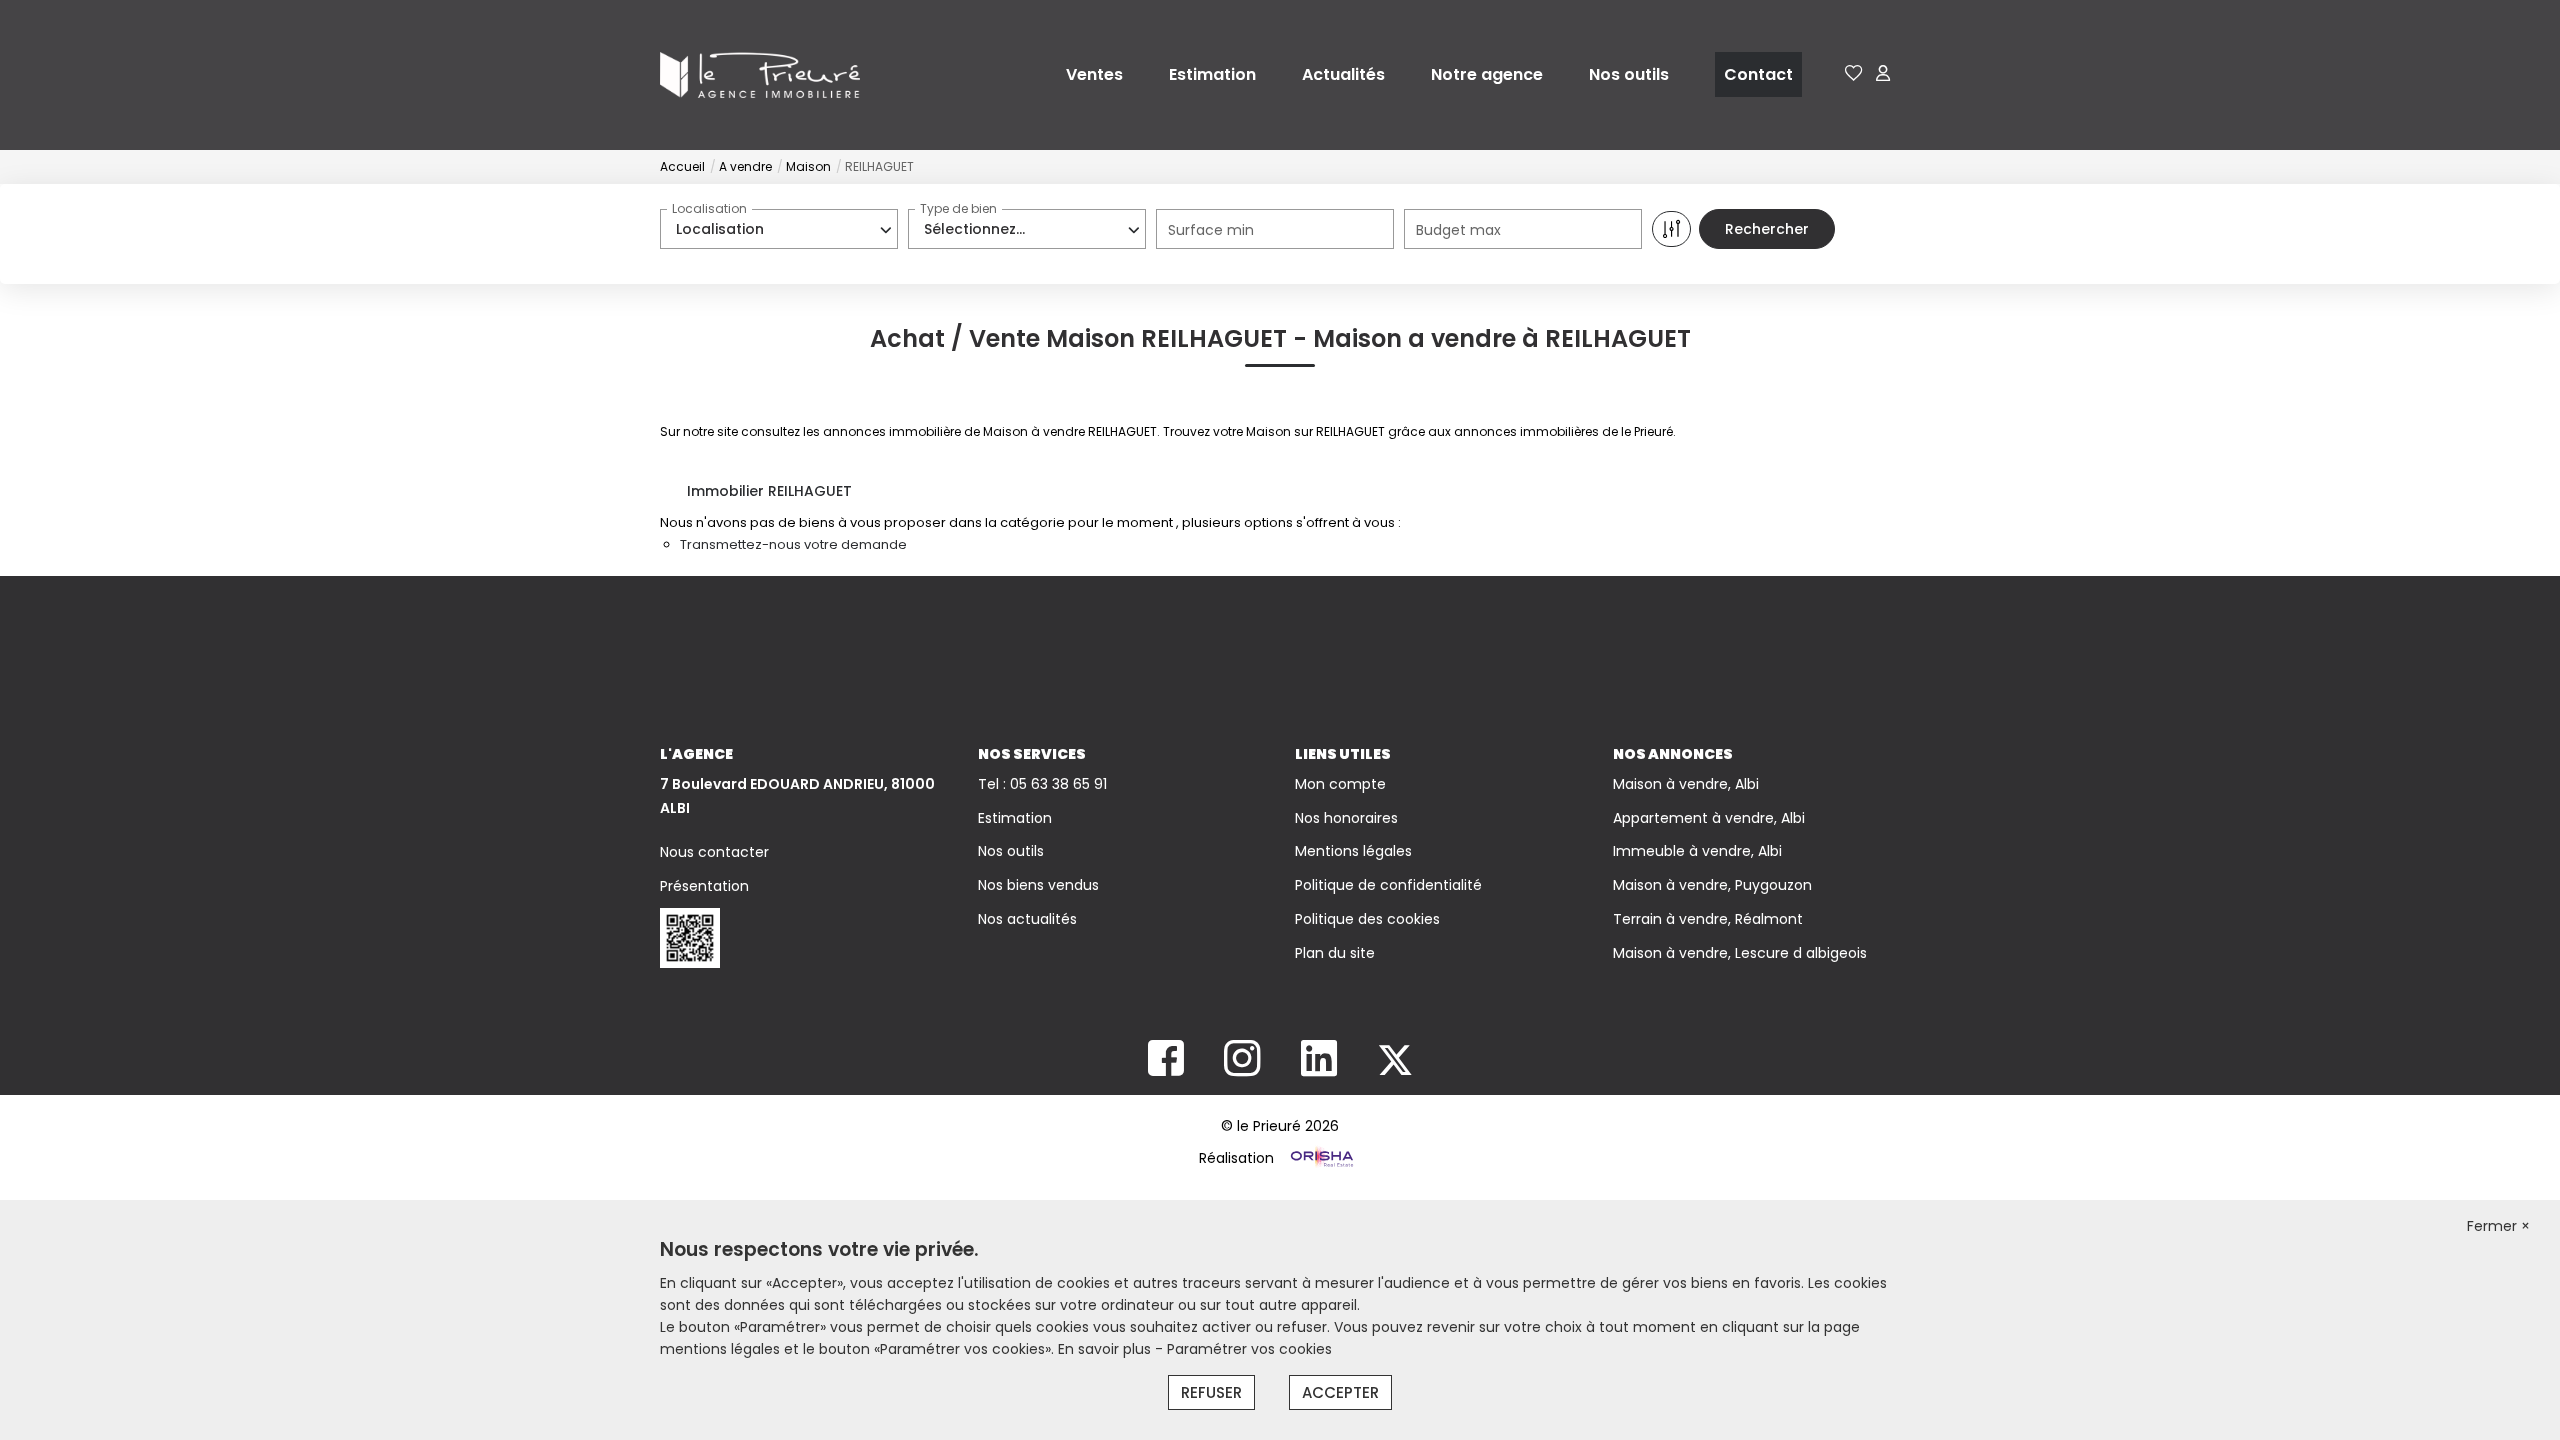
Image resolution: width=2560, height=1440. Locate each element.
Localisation (709, 208)
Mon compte (1340, 784)
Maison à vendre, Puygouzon (1712, 885)
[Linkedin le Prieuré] (1319, 1069)
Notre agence (1487, 74)
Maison (808, 166)
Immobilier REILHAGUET (769, 491)
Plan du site (1335, 953)
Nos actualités (1027, 919)
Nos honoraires (1346, 818)
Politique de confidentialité (1388, 885)
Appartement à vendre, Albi (1709, 818)
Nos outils (1629, 74)
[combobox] (779, 229)
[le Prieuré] (760, 74)
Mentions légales (1353, 851)
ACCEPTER (1340, 1392)
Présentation (704, 886)
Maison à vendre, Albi (1686, 784)
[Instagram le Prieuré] (1242, 1069)
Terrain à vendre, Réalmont (1708, 919)
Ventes (1094, 74)
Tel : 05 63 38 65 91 (1042, 784)
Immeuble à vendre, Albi (1697, 851)
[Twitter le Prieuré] (1395, 1069)
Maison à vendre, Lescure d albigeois (1740, 953)
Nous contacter (714, 852)
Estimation (1212, 74)
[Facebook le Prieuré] (1166, 1069)
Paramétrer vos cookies (1249, 1349)
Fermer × (2498, 1226)
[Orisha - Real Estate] (1320, 1158)
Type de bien (958, 208)
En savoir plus (1106, 1349)
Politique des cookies (1367, 919)
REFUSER (1211, 1392)
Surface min (1211, 230)
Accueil (682, 166)
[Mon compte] (1883, 74)
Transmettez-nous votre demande (793, 544)
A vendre (745, 166)
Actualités (1343, 74)
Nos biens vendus (1038, 885)
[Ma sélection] (1854, 74)
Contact (1758, 74)
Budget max (1458, 230)
